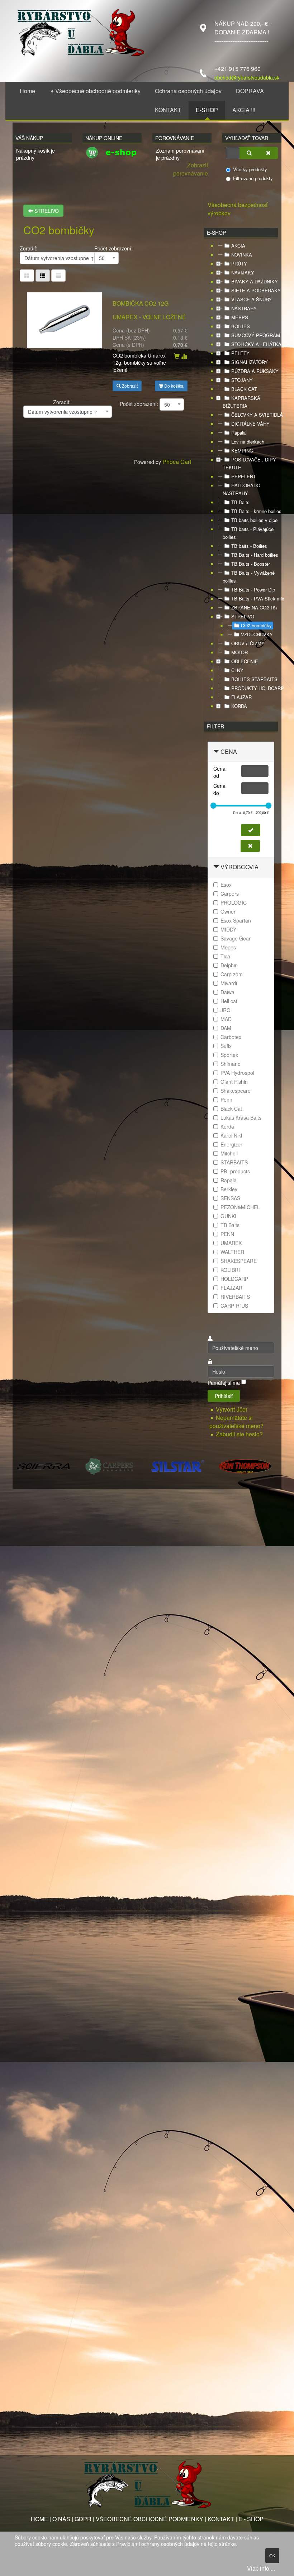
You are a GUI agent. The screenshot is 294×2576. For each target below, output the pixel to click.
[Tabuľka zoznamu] (43, 276)
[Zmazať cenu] (250, 846)
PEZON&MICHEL (240, 1207)
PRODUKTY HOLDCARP (258, 688)
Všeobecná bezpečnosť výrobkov (238, 209)
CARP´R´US (234, 1306)
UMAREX (231, 1243)
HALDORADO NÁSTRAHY (241, 489)
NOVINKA (242, 255)
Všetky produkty (250, 169)
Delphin (229, 965)
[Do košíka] (177, 356)
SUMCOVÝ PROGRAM (256, 335)
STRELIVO (46, 211)
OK (272, 2555)
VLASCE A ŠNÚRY (252, 299)
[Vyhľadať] (249, 153)
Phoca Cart (177, 462)
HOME (39, 2519)
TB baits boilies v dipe (254, 520)
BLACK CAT (244, 389)
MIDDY (228, 929)
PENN (227, 1234)
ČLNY (237, 670)
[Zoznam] (58, 276)
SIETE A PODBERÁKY (256, 290)
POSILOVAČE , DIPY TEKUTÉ (249, 463)
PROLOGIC (234, 902)
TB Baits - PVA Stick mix (258, 598)
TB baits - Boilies (249, 546)
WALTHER (232, 1252)
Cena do (219, 789)
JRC (225, 1010)
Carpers (230, 894)
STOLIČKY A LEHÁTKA (256, 344)
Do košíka (173, 386)
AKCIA (238, 246)
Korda (227, 1126)
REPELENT (244, 476)
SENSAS (230, 1198)
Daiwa (227, 992)
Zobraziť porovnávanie (191, 169)
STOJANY (242, 380)
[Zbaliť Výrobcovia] (216, 867)
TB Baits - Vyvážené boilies (249, 577)
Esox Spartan (236, 920)
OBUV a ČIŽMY (248, 643)
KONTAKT (221, 2519)
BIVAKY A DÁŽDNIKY (255, 281)
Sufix (226, 1046)
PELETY (240, 353)
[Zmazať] (268, 153)
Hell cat (229, 1001)
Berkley (229, 1189)
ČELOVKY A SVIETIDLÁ (257, 415)
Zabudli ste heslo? (239, 1434)
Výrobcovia (240, 867)
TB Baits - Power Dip (253, 590)
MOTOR (240, 652)
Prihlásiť (224, 1396)
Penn (226, 1100)
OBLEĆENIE (245, 661)
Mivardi (229, 983)
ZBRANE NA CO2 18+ (255, 607)
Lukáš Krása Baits (241, 1117)
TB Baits (240, 502)
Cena (229, 751)
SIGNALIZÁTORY (250, 362)
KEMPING (242, 451)
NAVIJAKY (243, 272)
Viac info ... (261, 2568)
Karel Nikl (231, 1135)
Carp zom (232, 974)
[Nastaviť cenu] (251, 830)
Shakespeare (236, 1091)
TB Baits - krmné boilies (256, 511)
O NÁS (61, 2519)
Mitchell (229, 1153)
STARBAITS (234, 1162)
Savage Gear (236, 938)
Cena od (219, 772)
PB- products (235, 1171)
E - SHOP (251, 2519)
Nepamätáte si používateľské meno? (236, 1422)
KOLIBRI (230, 1270)
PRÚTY (239, 264)
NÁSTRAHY (244, 308)
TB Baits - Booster (251, 564)
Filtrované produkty (253, 178)
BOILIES (241, 326)
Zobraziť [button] (129, 386)
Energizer (231, 1144)
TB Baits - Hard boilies (255, 555)
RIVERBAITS (235, 1297)
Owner (228, 911)
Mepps (228, 947)
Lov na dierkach (248, 442)
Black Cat (231, 1109)
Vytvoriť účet (232, 1409)
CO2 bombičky (256, 625)
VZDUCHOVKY (257, 634)
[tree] (241, 476)
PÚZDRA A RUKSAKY (255, 371)
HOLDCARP (234, 1279)
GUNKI (228, 1216)
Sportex (229, 1055)
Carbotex (231, 1037)
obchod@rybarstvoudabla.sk (247, 77)
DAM (226, 1028)
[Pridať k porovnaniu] (184, 356)
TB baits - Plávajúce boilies (248, 533)
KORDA (239, 706)
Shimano (231, 1064)
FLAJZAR (241, 697)
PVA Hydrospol (237, 1073)
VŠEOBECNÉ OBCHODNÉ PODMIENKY (150, 2519)
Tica (225, 956)
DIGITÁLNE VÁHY (250, 424)
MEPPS (240, 317)
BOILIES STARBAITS (254, 679)
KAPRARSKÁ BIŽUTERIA (241, 402)
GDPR (83, 2519)
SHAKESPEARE (239, 1261)
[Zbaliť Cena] (216, 751)
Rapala (238, 433)
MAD (226, 1019)
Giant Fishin (234, 1082)
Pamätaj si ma (224, 1383)
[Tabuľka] (27, 276)
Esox (226, 885)
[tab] (241, 752)
